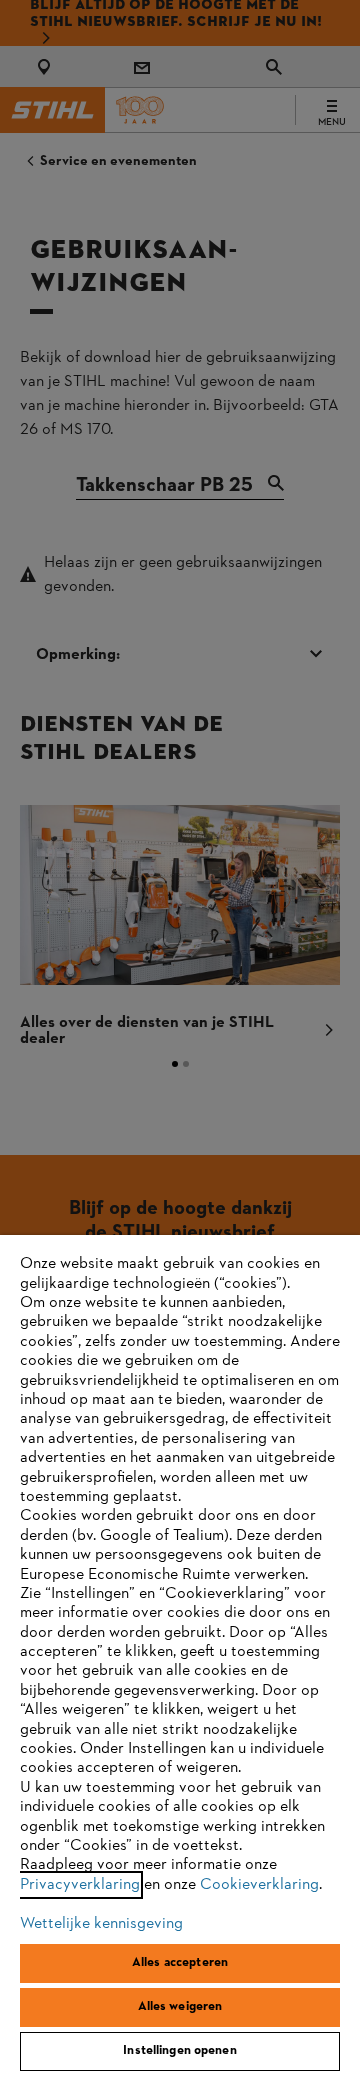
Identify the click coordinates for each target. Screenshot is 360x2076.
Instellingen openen (179, 2051)
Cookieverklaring (259, 1885)
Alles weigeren (180, 2007)
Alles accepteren (180, 1963)
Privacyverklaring (80, 1885)
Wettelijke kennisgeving (101, 1924)
